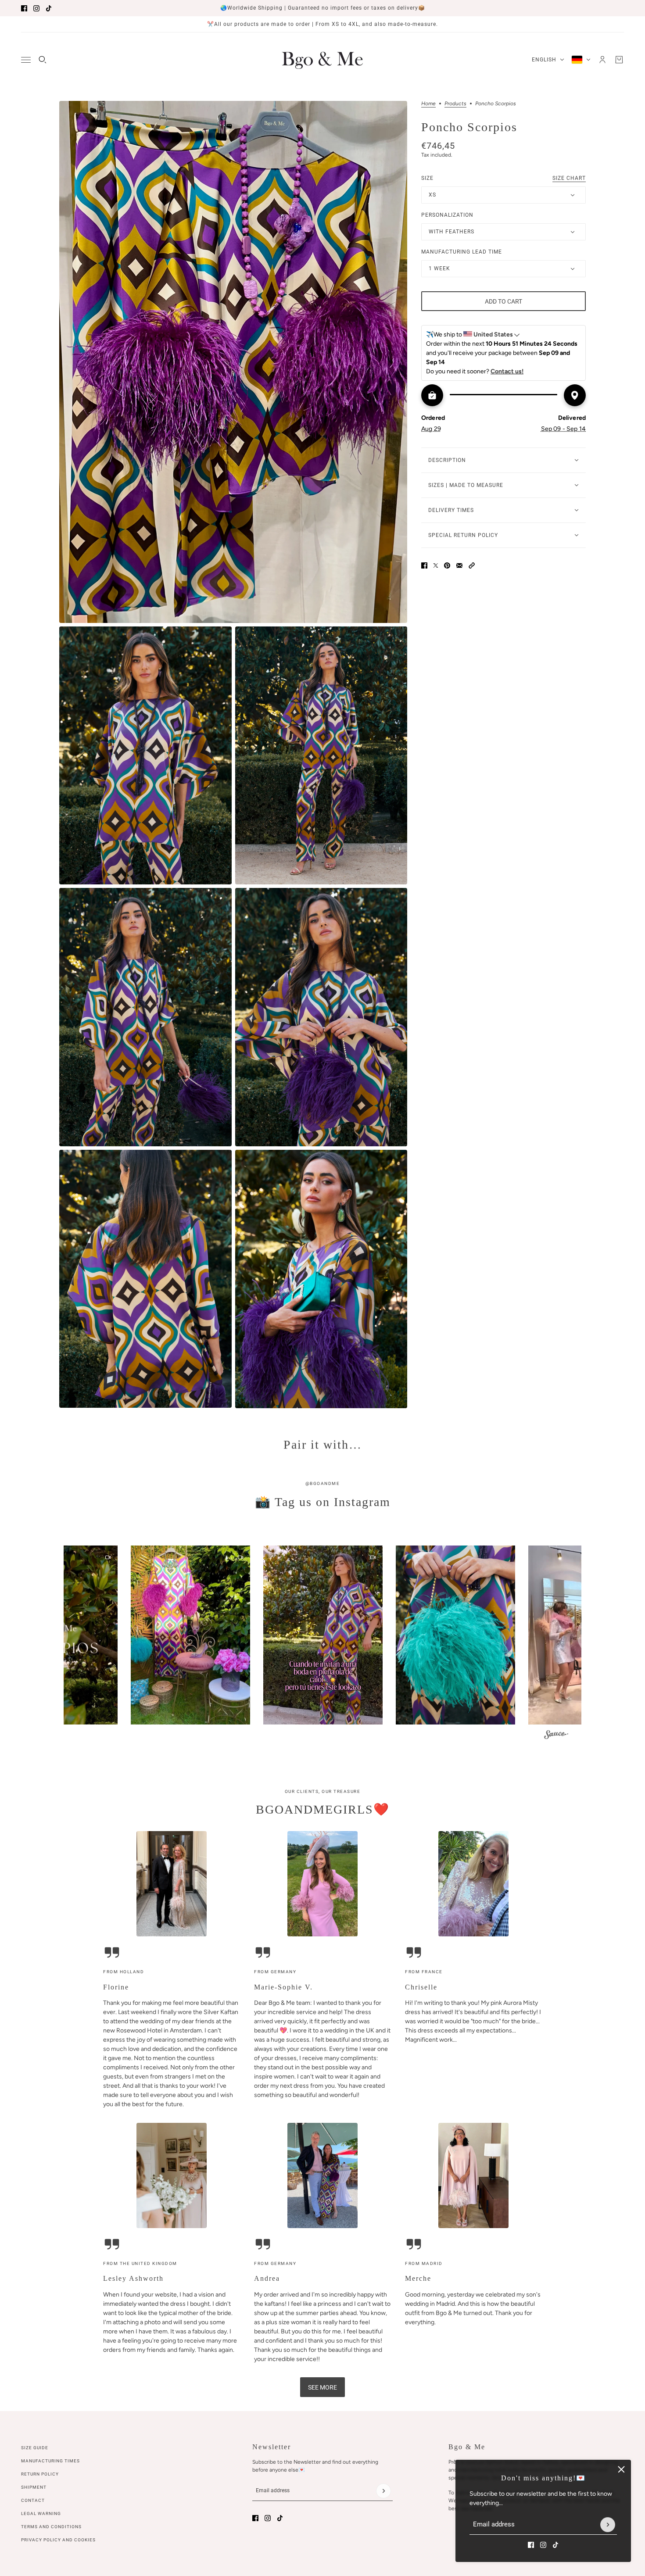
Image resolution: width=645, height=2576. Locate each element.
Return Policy (40, 2474)
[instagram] (36, 8)
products (455, 104)
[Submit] (608, 2525)
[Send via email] (459, 565)
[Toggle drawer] (26, 60)
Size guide (35, 2448)
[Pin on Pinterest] (447, 565)
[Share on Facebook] (424, 565)
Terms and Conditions (51, 2527)
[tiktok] (49, 8)
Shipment (34, 2487)
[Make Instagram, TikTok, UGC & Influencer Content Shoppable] (556, 1736)
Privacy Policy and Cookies (58, 2540)
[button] (472, 565)
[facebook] (24, 8)
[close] (621, 2469)
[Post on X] (436, 565)
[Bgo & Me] (322, 60)
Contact (33, 2500)
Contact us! (507, 371)
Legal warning (41, 2513)
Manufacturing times (50, 2461)
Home (428, 104)
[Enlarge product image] (233, 362)
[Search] (43, 60)
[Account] (602, 60)
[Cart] (619, 60)
